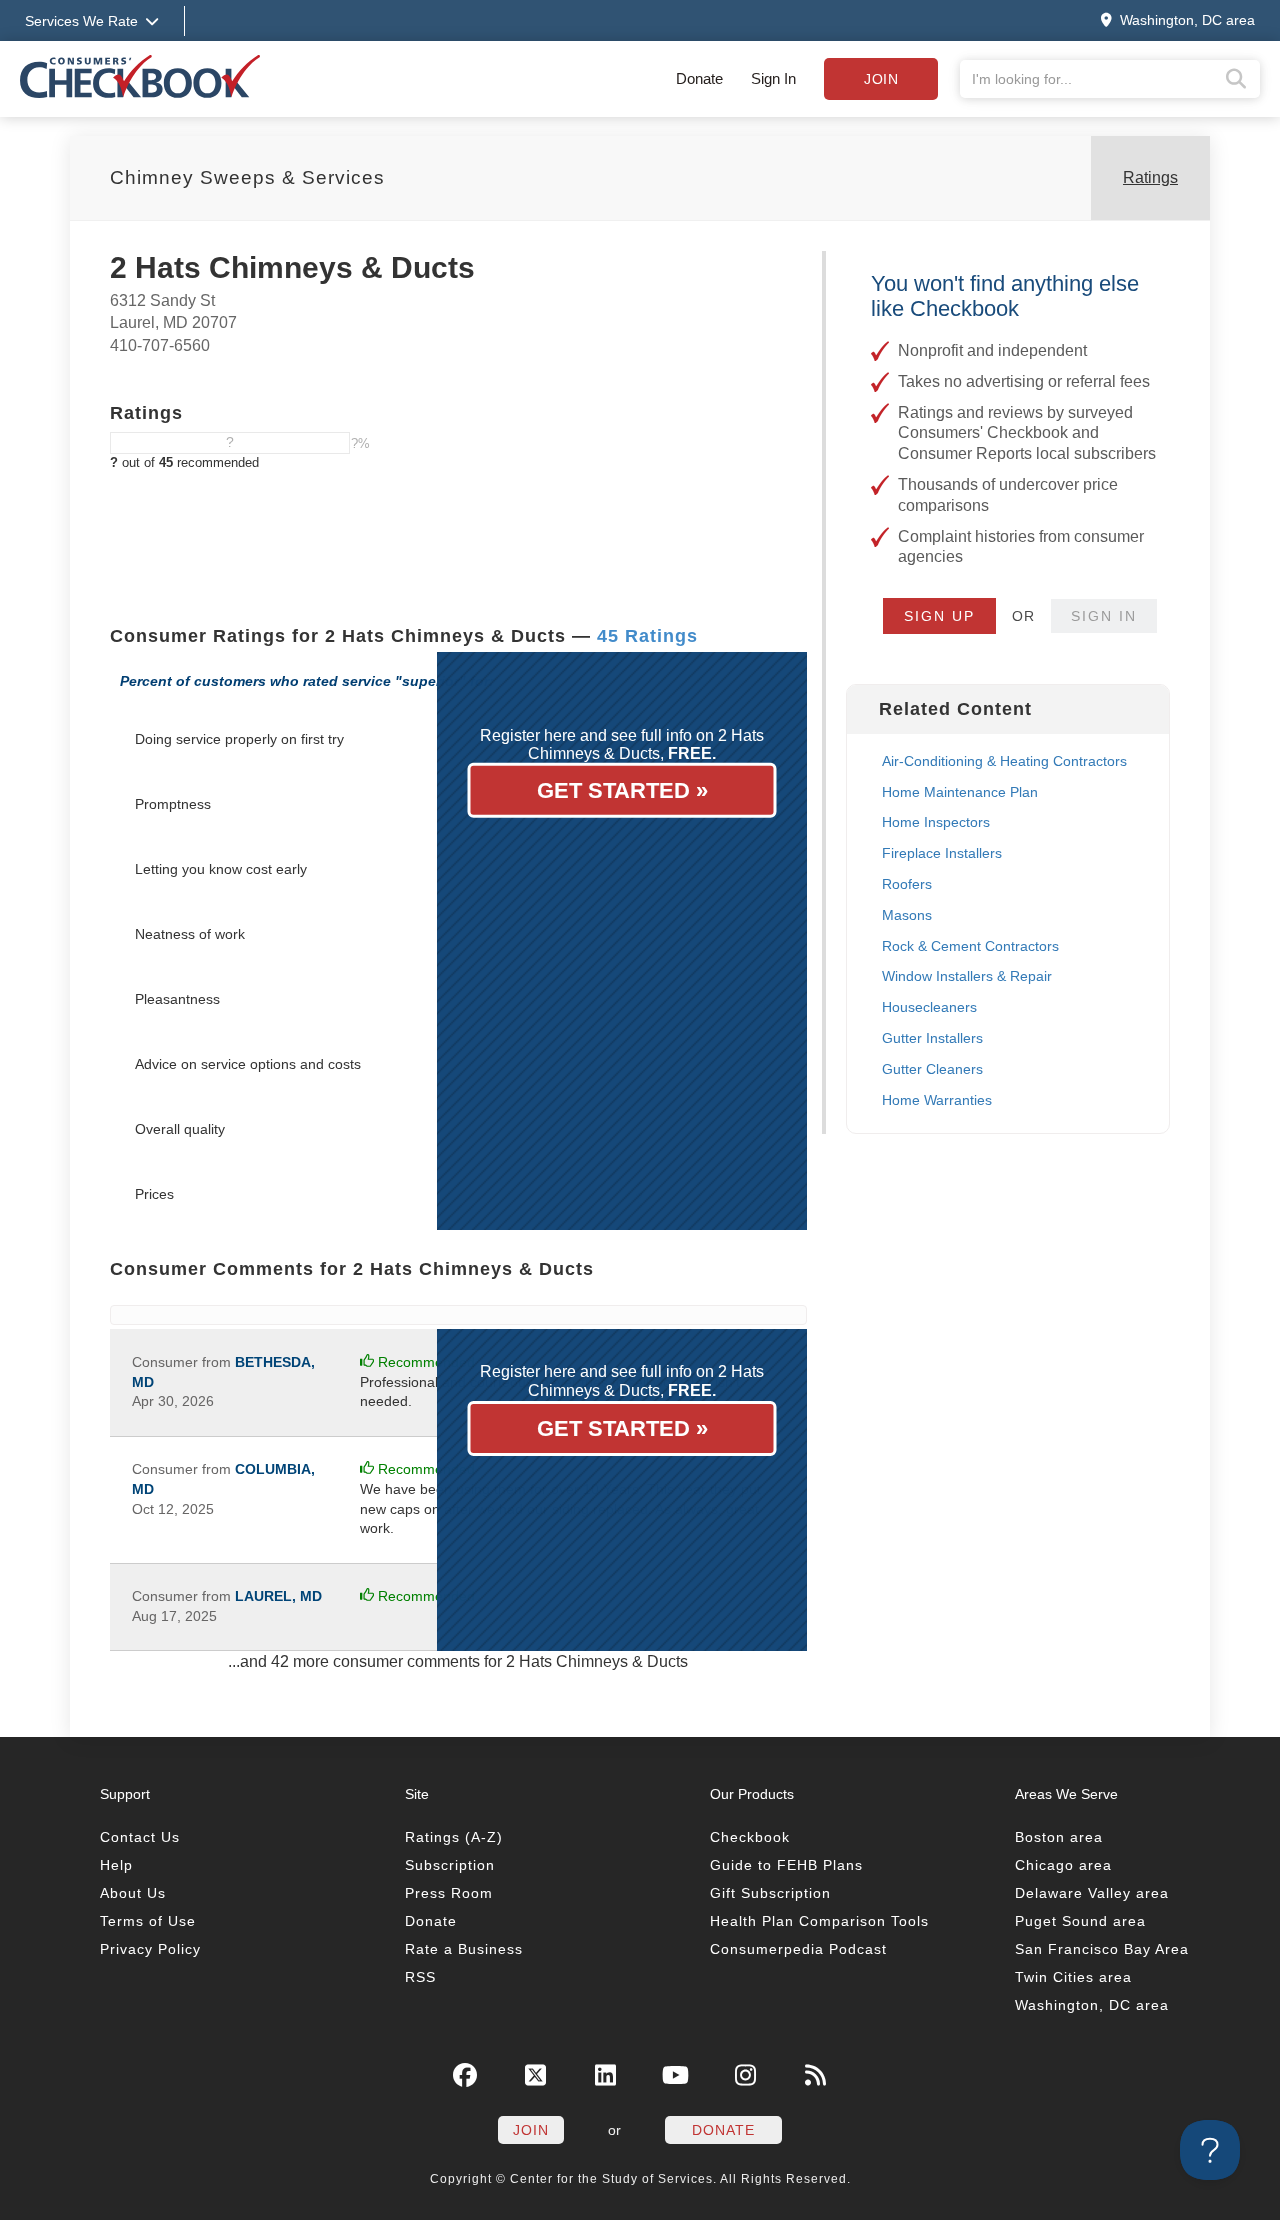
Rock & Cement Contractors (970, 946)
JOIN (531, 2130)
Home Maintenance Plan (960, 792)
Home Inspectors (936, 822)
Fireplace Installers (942, 853)
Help (116, 1865)
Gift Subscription (770, 1893)
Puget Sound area (1080, 1921)
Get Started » (622, 790)
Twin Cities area (1073, 1977)
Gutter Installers (932, 1038)
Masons (907, 915)
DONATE (723, 2130)
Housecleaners (929, 1007)
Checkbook (750, 1837)
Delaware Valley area (1092, 1893)
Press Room (449, 1893)
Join (881, 79)
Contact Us (140, 1837)
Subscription (450, 1865)
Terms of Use (148, 1921)
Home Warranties (937, 1100)
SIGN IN (1104, 616)
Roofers (907, 884)
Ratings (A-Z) (454, 1837)
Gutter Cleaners (932, 1069)
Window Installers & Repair (967, 976)
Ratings (1150, 177)
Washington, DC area (1092, 2005)
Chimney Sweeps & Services (247, 177)
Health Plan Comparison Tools (819, 1921)
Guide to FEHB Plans (786, 1865)
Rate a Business (464, 1949)
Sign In (773, 78)
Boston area (1059, 1837)
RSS (420, 1977)
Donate (699, 78)
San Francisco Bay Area (1102, 1949)
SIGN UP (939, 616)
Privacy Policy (150, 1949)
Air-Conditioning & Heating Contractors (1004, 761)
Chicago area (1063, 1865)
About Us (133, 1893)
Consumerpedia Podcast (798, 1949)
